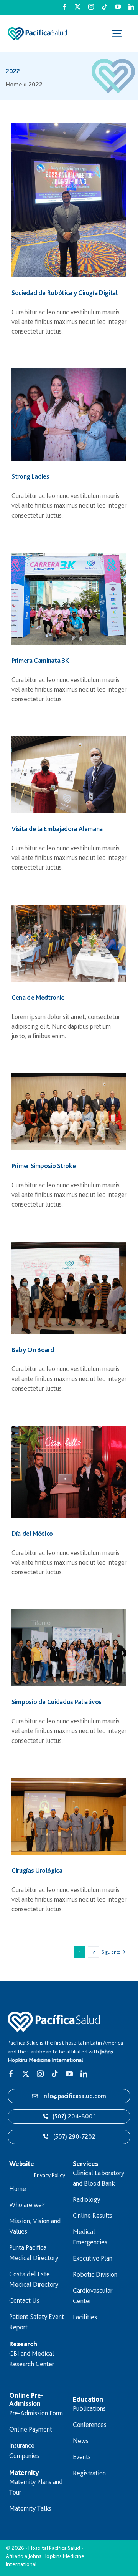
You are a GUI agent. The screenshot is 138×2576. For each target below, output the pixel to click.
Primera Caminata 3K (40, 660)
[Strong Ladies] (69, 415)
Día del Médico (32, 1533)
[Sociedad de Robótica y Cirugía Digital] (69, 200)
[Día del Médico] (69, 1472)
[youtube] (118, 7)
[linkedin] (131, 7)
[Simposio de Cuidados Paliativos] (69, 1648)
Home (14, 84)
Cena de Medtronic (38, 997)
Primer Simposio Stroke (44, 1166)
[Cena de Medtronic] (69, 943)
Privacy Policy (50, 2175)
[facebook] (64, 7)
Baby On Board (33, 1350)
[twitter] (78, 7)
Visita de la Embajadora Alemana (57, 829)
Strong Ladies (30, 476)
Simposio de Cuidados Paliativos (57, 1702)
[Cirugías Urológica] (69, 1816)
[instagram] (91, 7)
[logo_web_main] (37, 31)
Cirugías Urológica (37, 1870)
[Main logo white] (54, 2015)
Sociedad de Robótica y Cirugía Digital (65, 293)
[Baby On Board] (69, 1288)
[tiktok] (104, 7)
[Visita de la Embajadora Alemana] (69, 775)
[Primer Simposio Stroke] (69, 1112)
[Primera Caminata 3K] (69, 599)
